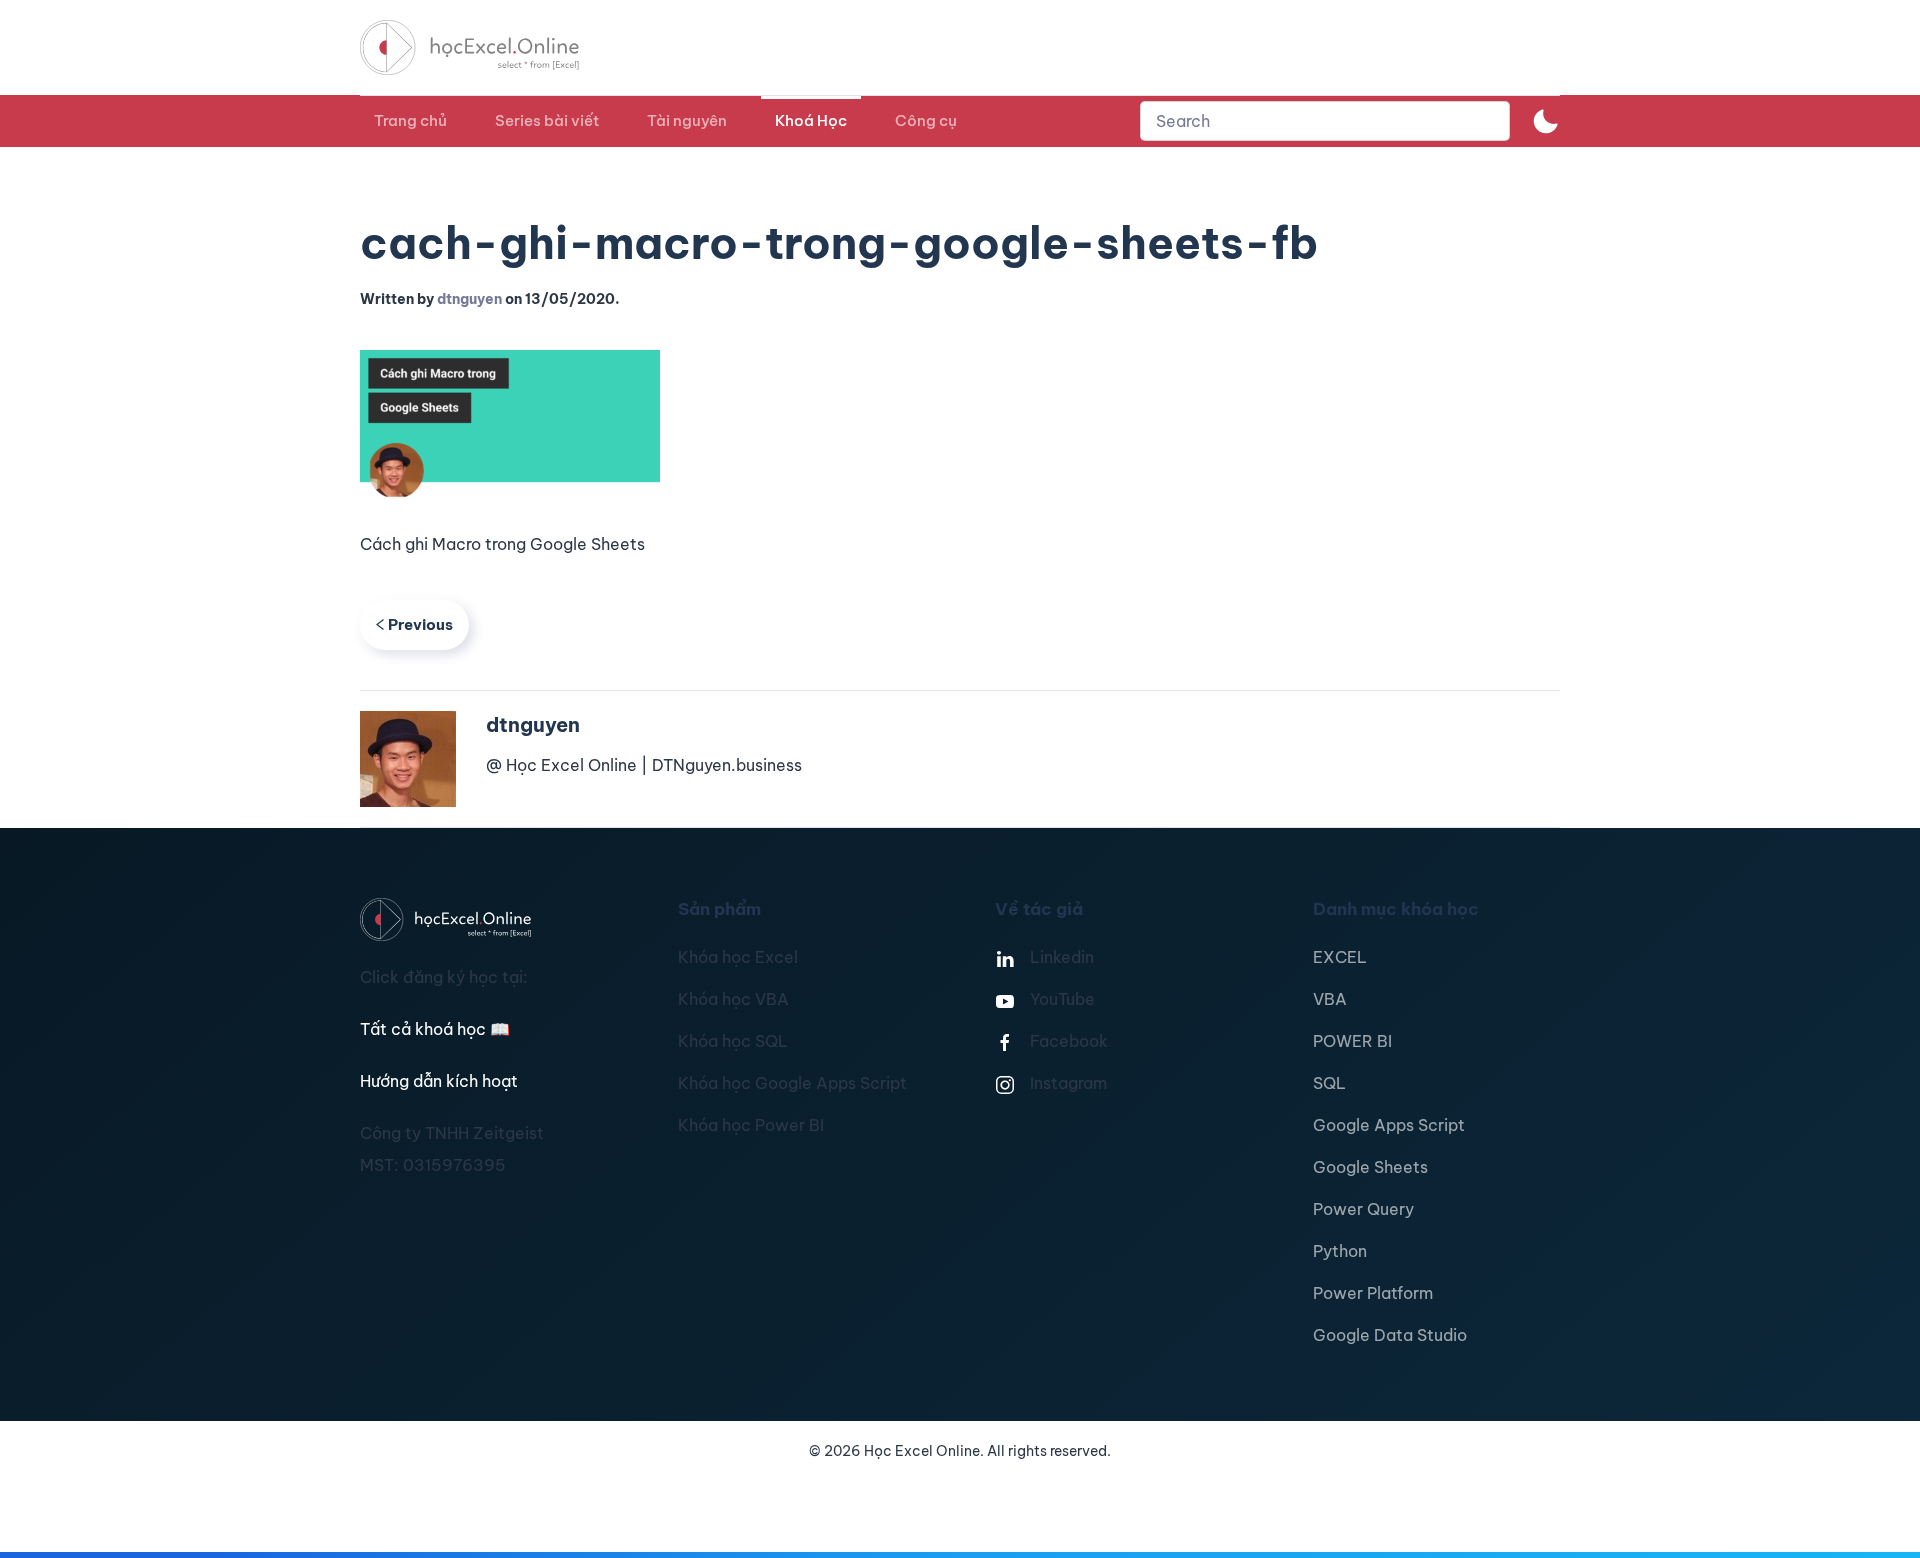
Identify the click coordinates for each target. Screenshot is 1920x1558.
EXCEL (1340, 957)
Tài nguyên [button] (687, 120)
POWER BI (1352, 1041)
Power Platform (1373, 1293)
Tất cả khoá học (435, 1029)
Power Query (1363, 1209)
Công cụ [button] (926, 120)
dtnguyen (469, 299)
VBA (1330, 999)
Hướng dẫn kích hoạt (439, 1081)
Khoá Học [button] (811, 120)
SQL (1329, 1083)
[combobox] (1325, 121)
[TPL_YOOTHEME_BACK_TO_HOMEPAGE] (488, 47)
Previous (420, 624)
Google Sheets (1370, 1167)
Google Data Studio (1390, 1335)
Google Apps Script (1389, 1125)
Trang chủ (410, 120)
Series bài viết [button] (547, 120)
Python (1340, 1251)
